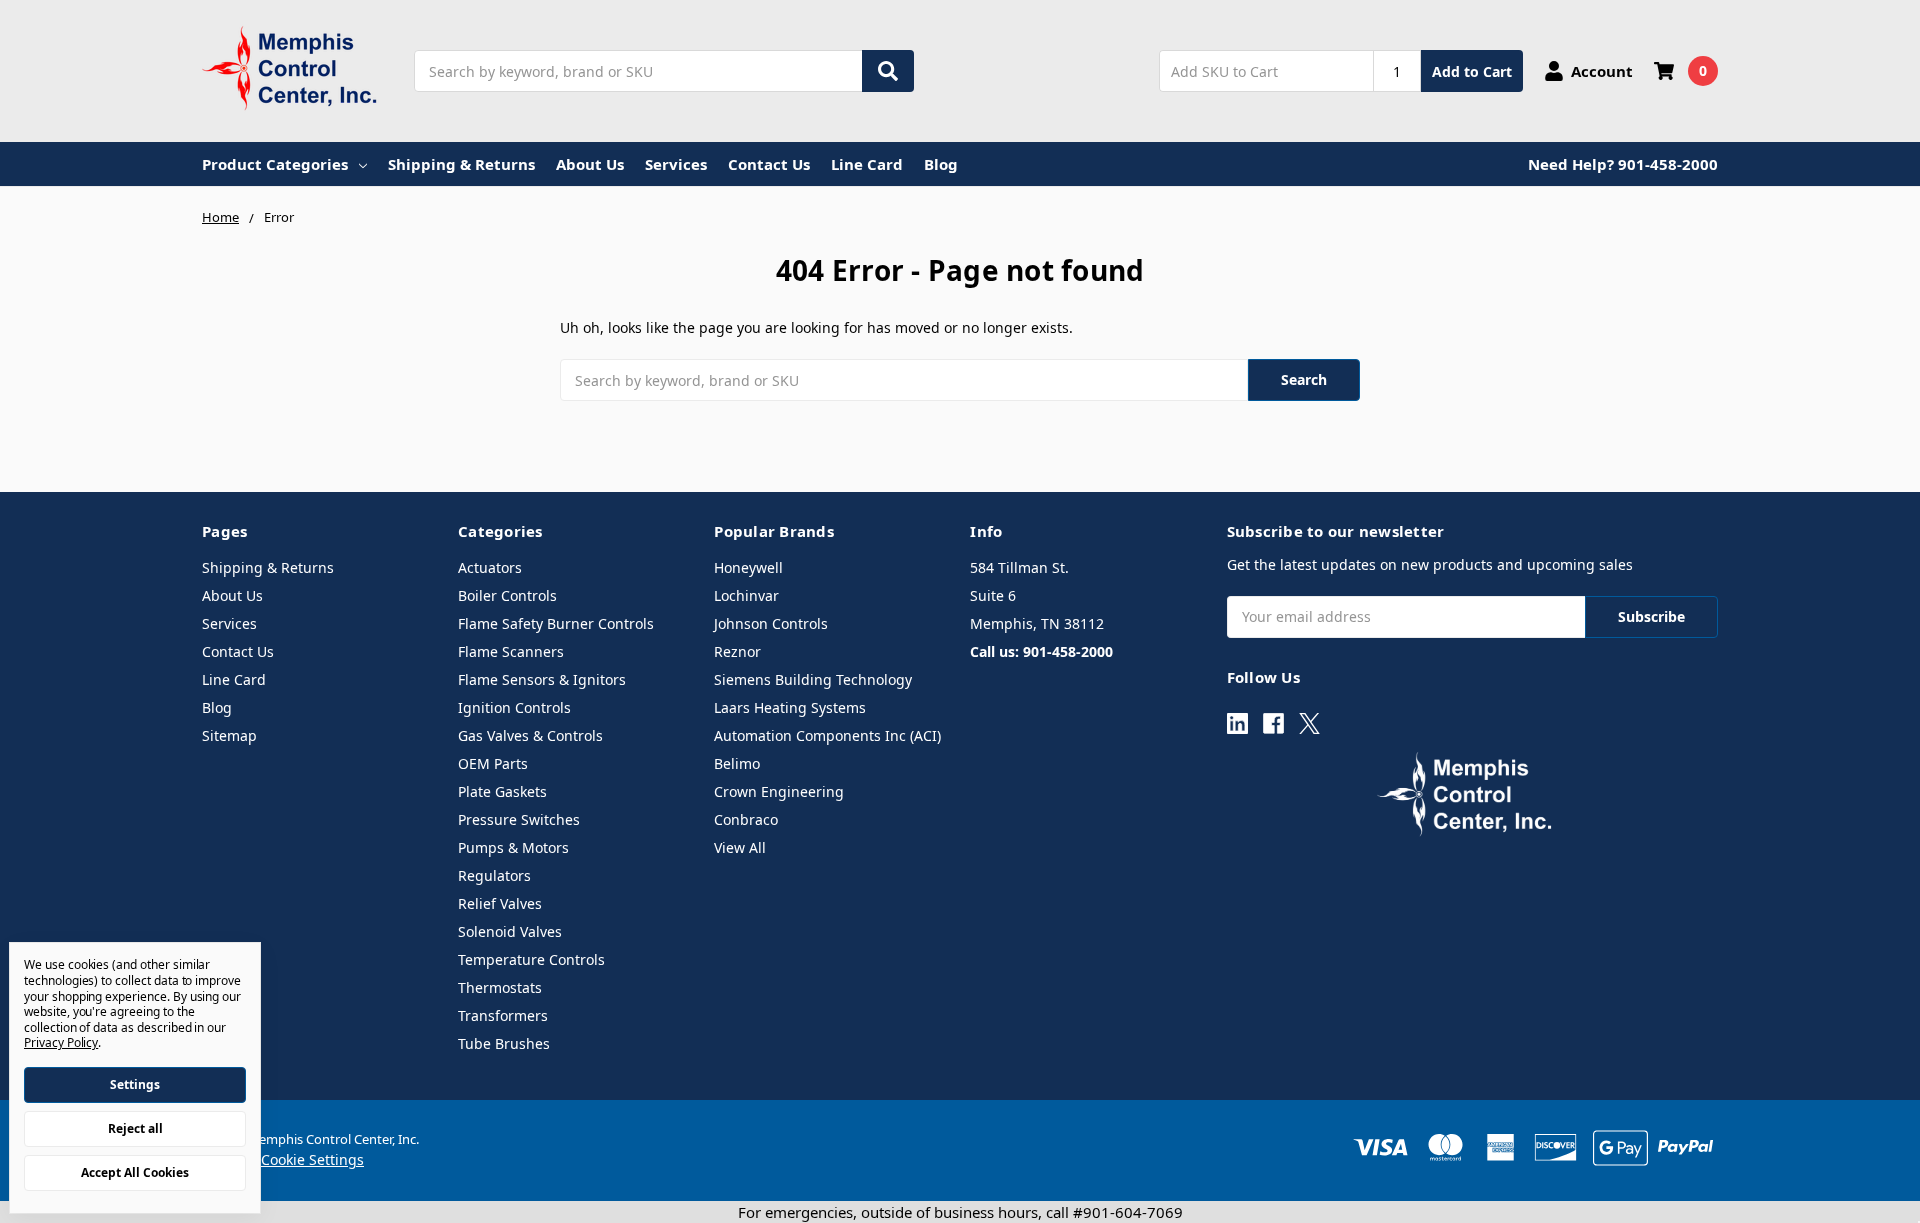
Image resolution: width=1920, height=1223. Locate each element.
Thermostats (500, 987)
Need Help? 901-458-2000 (1623, 164)
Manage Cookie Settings (283, 1159)
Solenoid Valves (510, 931)
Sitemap (229, 735)
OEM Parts (493, 763)
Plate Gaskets (502, 791)
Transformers (503, 1015)
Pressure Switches (519, 819)
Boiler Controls (507, 595)
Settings (135, 1084)
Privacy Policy (61, 1042)
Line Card (867, 164)
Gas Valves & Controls (530, 735)
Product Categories (275, 164)
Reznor (737, 651)
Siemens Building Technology (813, 679)
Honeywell (748, 567)
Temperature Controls (531, 959)
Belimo (737, 763)
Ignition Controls (514, 707)
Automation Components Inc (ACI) (827, 735)
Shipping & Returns (461, 164)
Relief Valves (500, 903)
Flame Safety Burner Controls (556, 623)
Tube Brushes (504, 1043)
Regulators (494, 875)
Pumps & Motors (513, 847)
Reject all (135, 1128)
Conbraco (746, 819)
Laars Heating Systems (790, 707)
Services (676, 164)
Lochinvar (746, 595)
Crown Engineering (779, 791)
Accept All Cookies (135, 1172)
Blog (941, 164)
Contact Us (769, 164)
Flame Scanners (511, 651)
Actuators (490, 567)
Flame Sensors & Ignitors (542, 679)
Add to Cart (1472, 71)
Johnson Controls (771, 623)
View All (740, 847)
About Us (590, 164)
